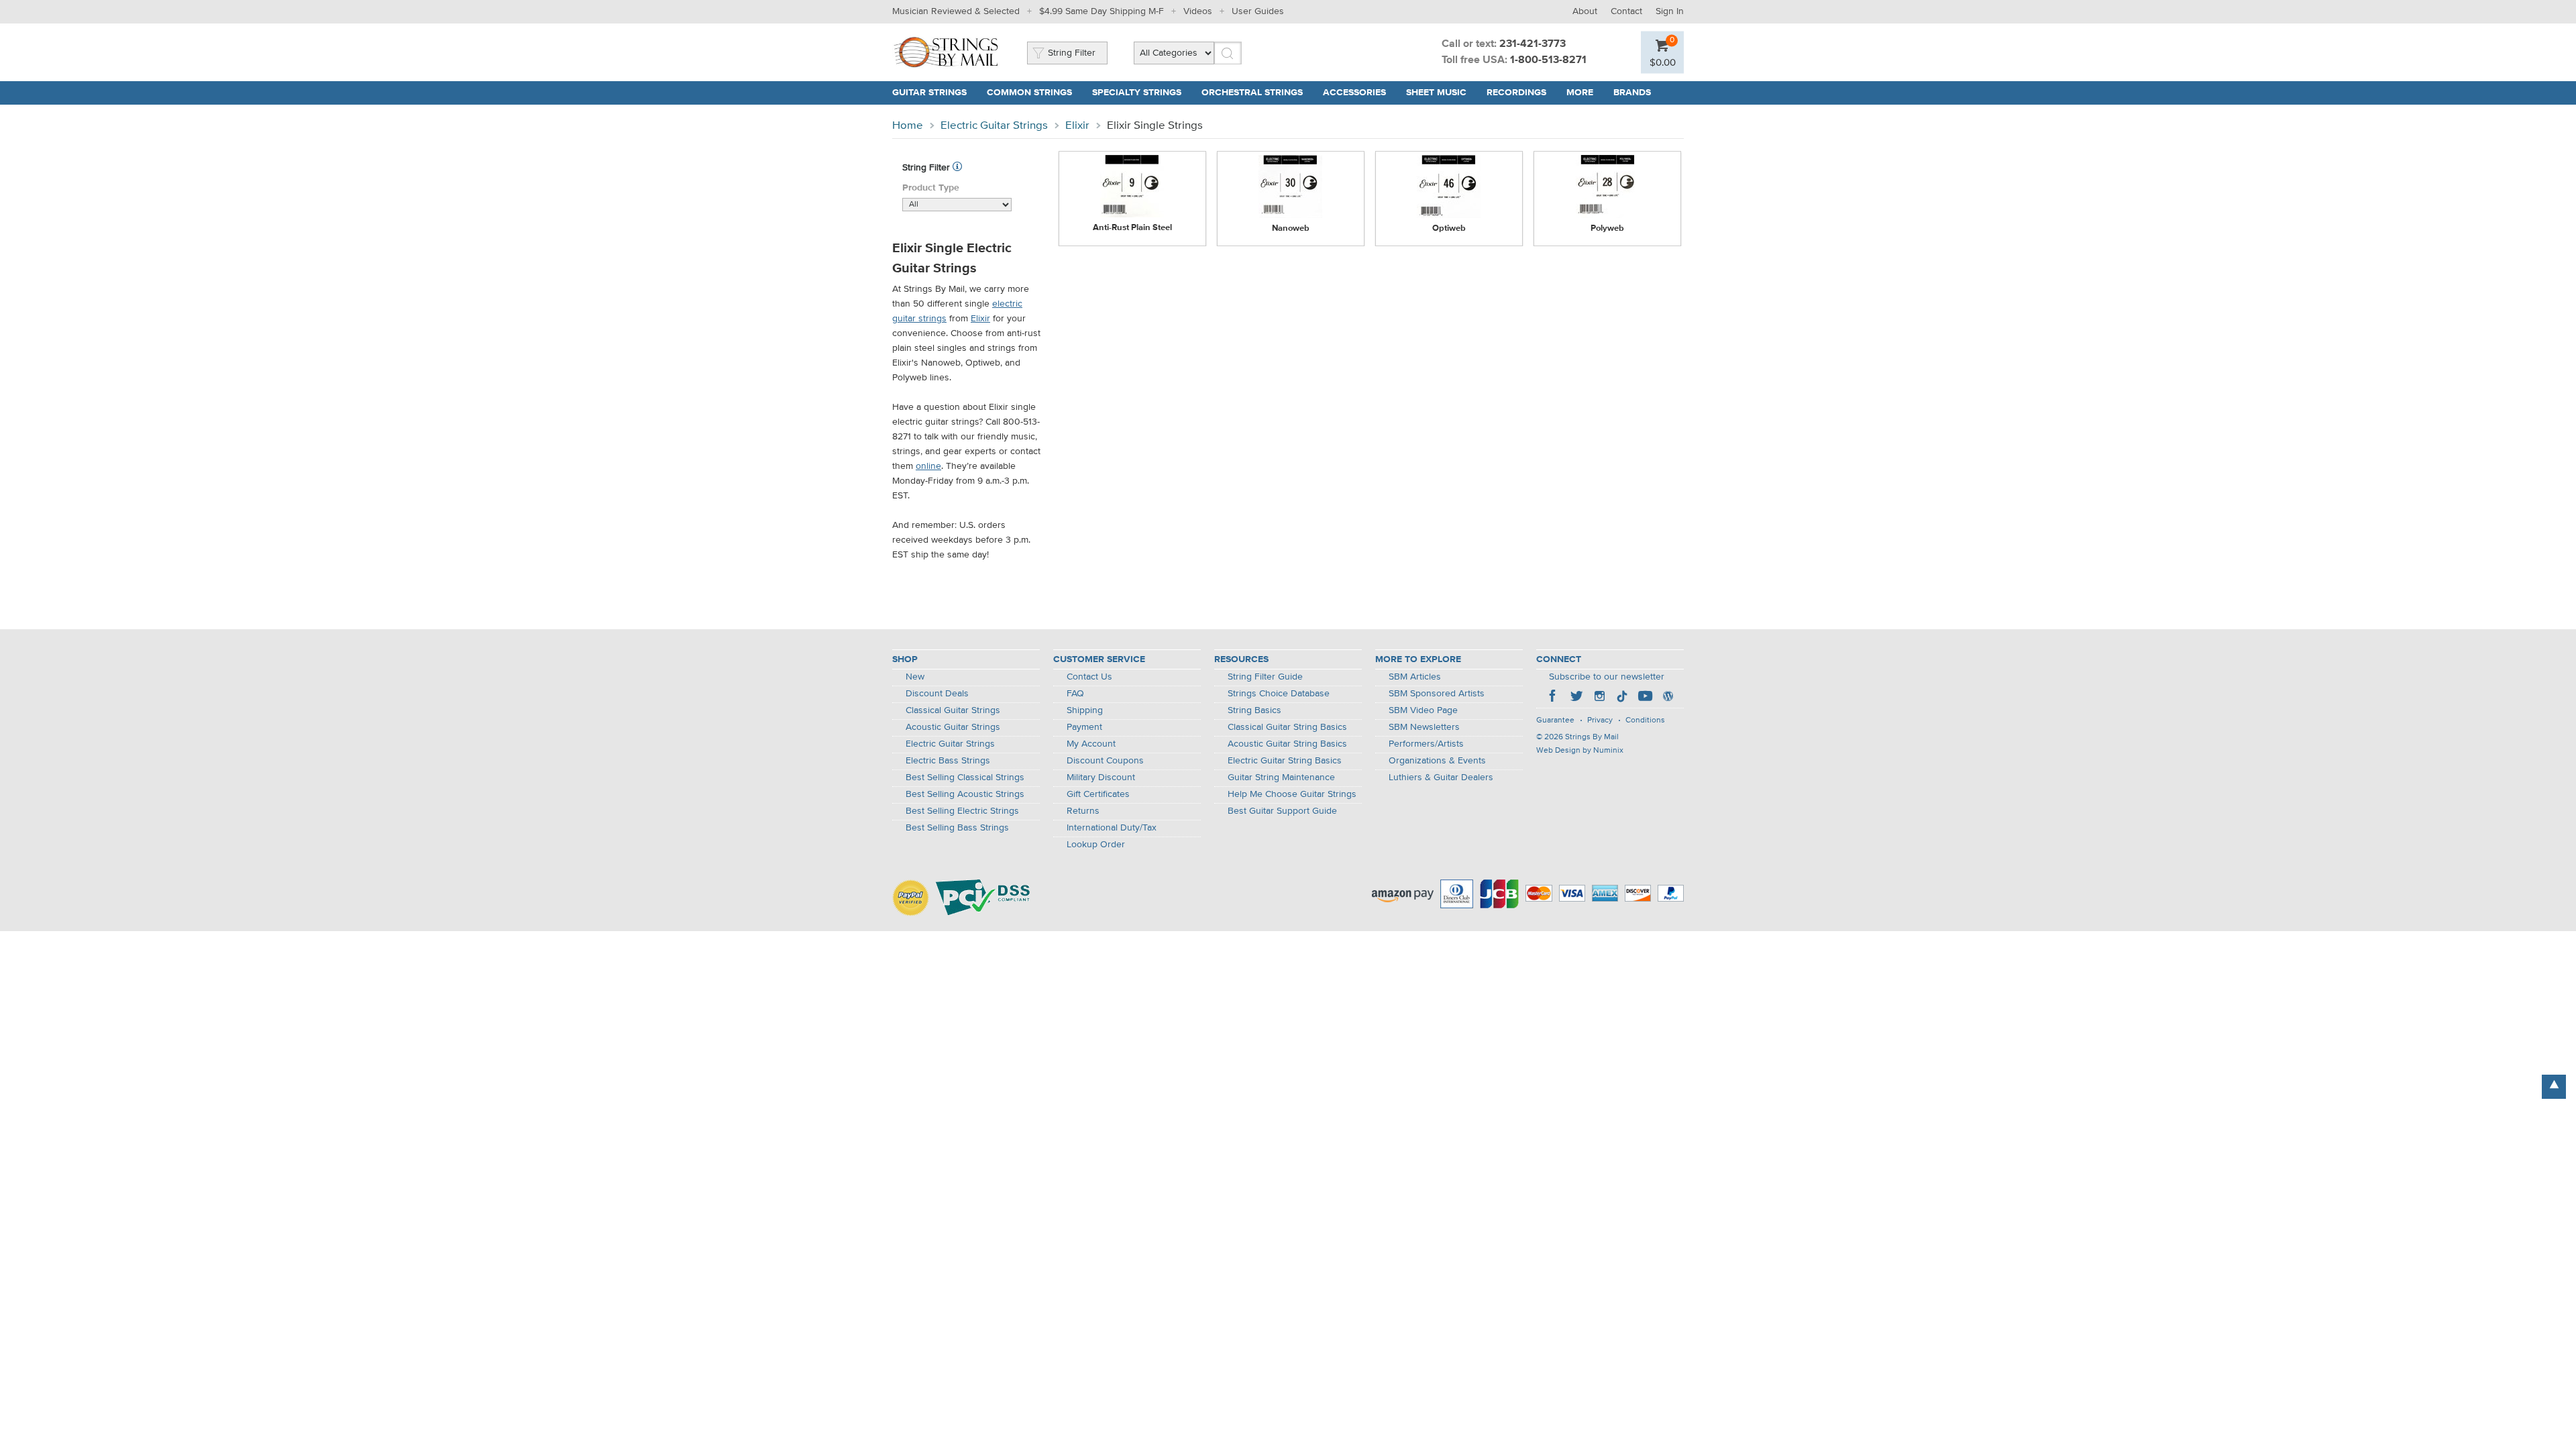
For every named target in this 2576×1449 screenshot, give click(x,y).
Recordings (1516, 93)
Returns (1083, 811)
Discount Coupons (1105, 761)
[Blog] (1668, 698)
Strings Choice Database (1279, 694)
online (928, 466)
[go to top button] (2554, 1087)
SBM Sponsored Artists (1437, 694)
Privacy (1600, 720)
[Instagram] (1599, 698)
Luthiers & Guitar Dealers (1441, 777)
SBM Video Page (1423, 710)
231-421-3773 (1533, 44)
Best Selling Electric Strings (962, 811)
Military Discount (1101, 777)
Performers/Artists (1426, 744)
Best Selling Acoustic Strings (965, 794)
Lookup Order (1096, 845)
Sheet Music (1436, 93)
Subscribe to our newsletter (1607, 677)
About (1585, 11)
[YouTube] (1645, 698)
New (915, 677)
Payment (1084, 727)
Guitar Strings (929, 93)
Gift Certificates (1098, 794)
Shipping (1085, 710)
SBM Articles (1415, 677)
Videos (1198, 11)
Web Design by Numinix (1580, 751)
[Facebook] (1554, 698)
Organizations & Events (1437, 761)
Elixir (1077, 126)
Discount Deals (937, 694)
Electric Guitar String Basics (1285, 761)
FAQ (1075, 694)
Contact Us (1089, 677)
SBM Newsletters (1424, 727)
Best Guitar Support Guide (1282, 811)
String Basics (1254, 710)
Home (908, 126)
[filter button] (957, 168)
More (1580, 93)
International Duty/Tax (1112, 828)
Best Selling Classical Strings (965, 777)
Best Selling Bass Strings (957, 828)
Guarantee (1555, 720)
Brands (1632, 93)
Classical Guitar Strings (953, 710)
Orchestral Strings (1252, 93)
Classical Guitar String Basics (1287, 727)
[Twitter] (1576, 698)
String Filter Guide (1265, 677)
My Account (1091, 744)
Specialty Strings (1137, 93)
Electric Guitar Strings (994, 126)
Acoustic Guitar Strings (953, 727)
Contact (1626, 11)
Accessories (1354, 93)
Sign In (1670, 11)
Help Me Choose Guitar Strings (1292, 794)
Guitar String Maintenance (1281, 777)
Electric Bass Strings (948, 761)
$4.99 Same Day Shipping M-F (1102, 11)
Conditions (1645, 720)
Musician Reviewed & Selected (956, 11)
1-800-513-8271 (1548, 60)
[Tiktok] (1622, 698)
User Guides (1258, 11)
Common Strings (1029, 93)
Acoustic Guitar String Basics (1287, 744)
